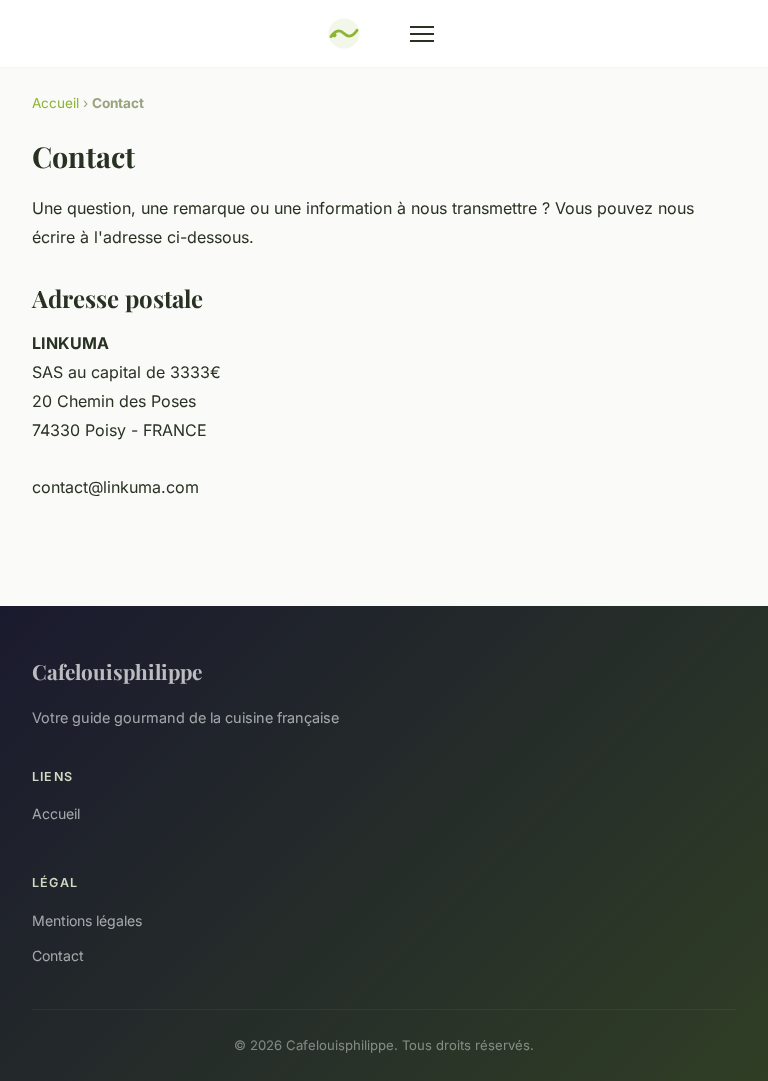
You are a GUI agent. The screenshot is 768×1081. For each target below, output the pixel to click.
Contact (58, 955)
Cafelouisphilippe (117, 671)
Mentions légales (87, 920)
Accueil (55, 103)
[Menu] (422, 34)
